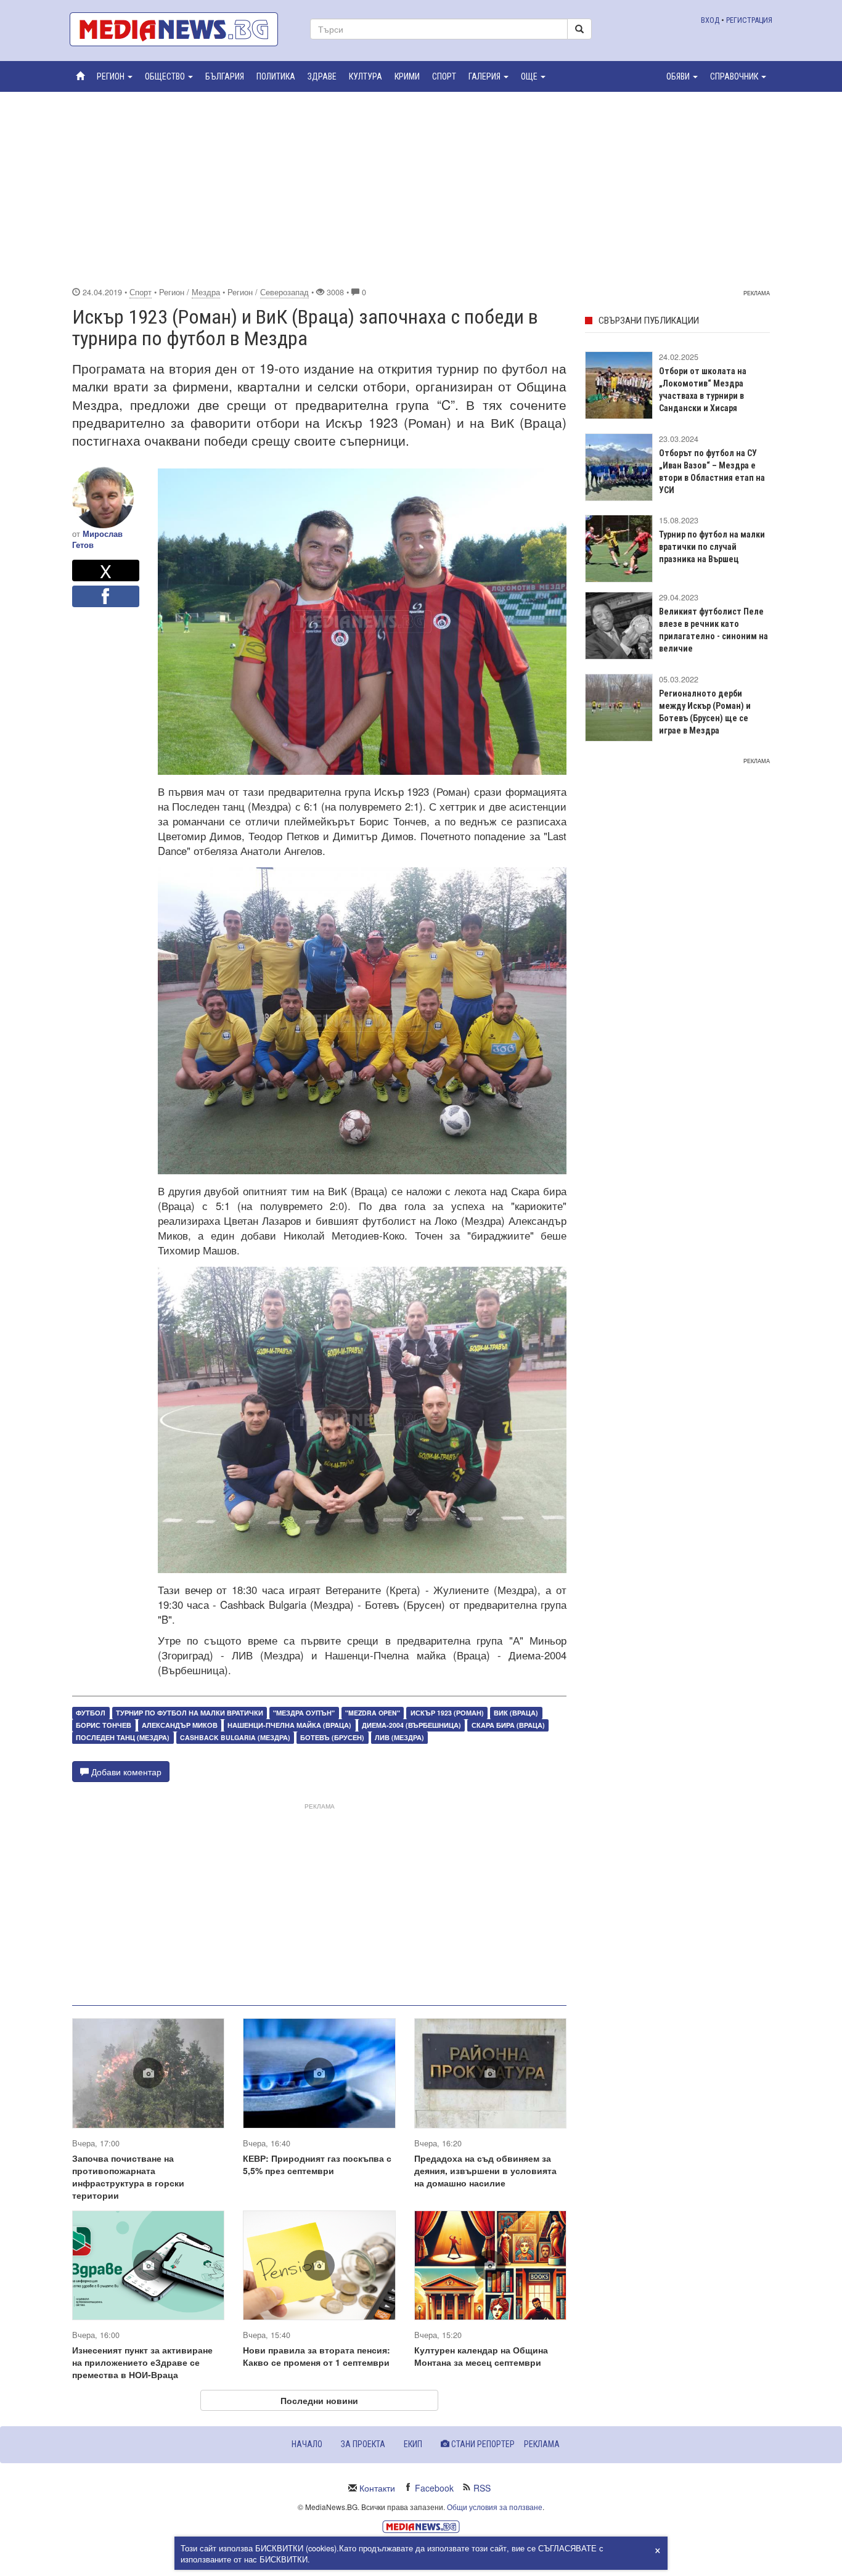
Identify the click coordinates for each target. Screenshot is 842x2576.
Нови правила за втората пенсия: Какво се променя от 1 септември (317, 2356)
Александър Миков (180, 1725)
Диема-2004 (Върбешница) (411, 1725)
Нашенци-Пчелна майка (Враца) (289, 1725)
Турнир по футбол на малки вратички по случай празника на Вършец (712, 547)
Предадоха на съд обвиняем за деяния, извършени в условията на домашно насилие (485, 2170)
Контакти (377, 2488)
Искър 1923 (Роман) (447, 1713)
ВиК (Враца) (516, 1713)
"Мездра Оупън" (304, 1713)
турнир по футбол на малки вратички (190, 1713)
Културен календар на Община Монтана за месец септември (481, 2356)
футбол (91, 1713)
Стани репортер (482, 2444)
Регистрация (749, 20)
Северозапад (284, 292)
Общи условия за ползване (495, 2507)
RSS (482, 2488)
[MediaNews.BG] (181, 29)
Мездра (206, 292)
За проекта (363, 2444)
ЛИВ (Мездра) (399, 1737)
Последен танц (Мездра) (123, 1737)
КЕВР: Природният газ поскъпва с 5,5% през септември (317, 2164)
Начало (307, 2444)
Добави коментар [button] (125, 1772)
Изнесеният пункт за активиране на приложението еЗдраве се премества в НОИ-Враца (142, 2362)
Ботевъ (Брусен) (332, 1737)
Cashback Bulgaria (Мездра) (235, 1737)
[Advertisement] (421, 187)
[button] (115, 76)
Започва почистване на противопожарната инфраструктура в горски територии (128, 2177)
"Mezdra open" (373, 1713)
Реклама (542, 2444)
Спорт (141, 292)
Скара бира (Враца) (508, 1725)
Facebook (434, 2488)
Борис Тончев (104, 1725)
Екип (413, 2444)
